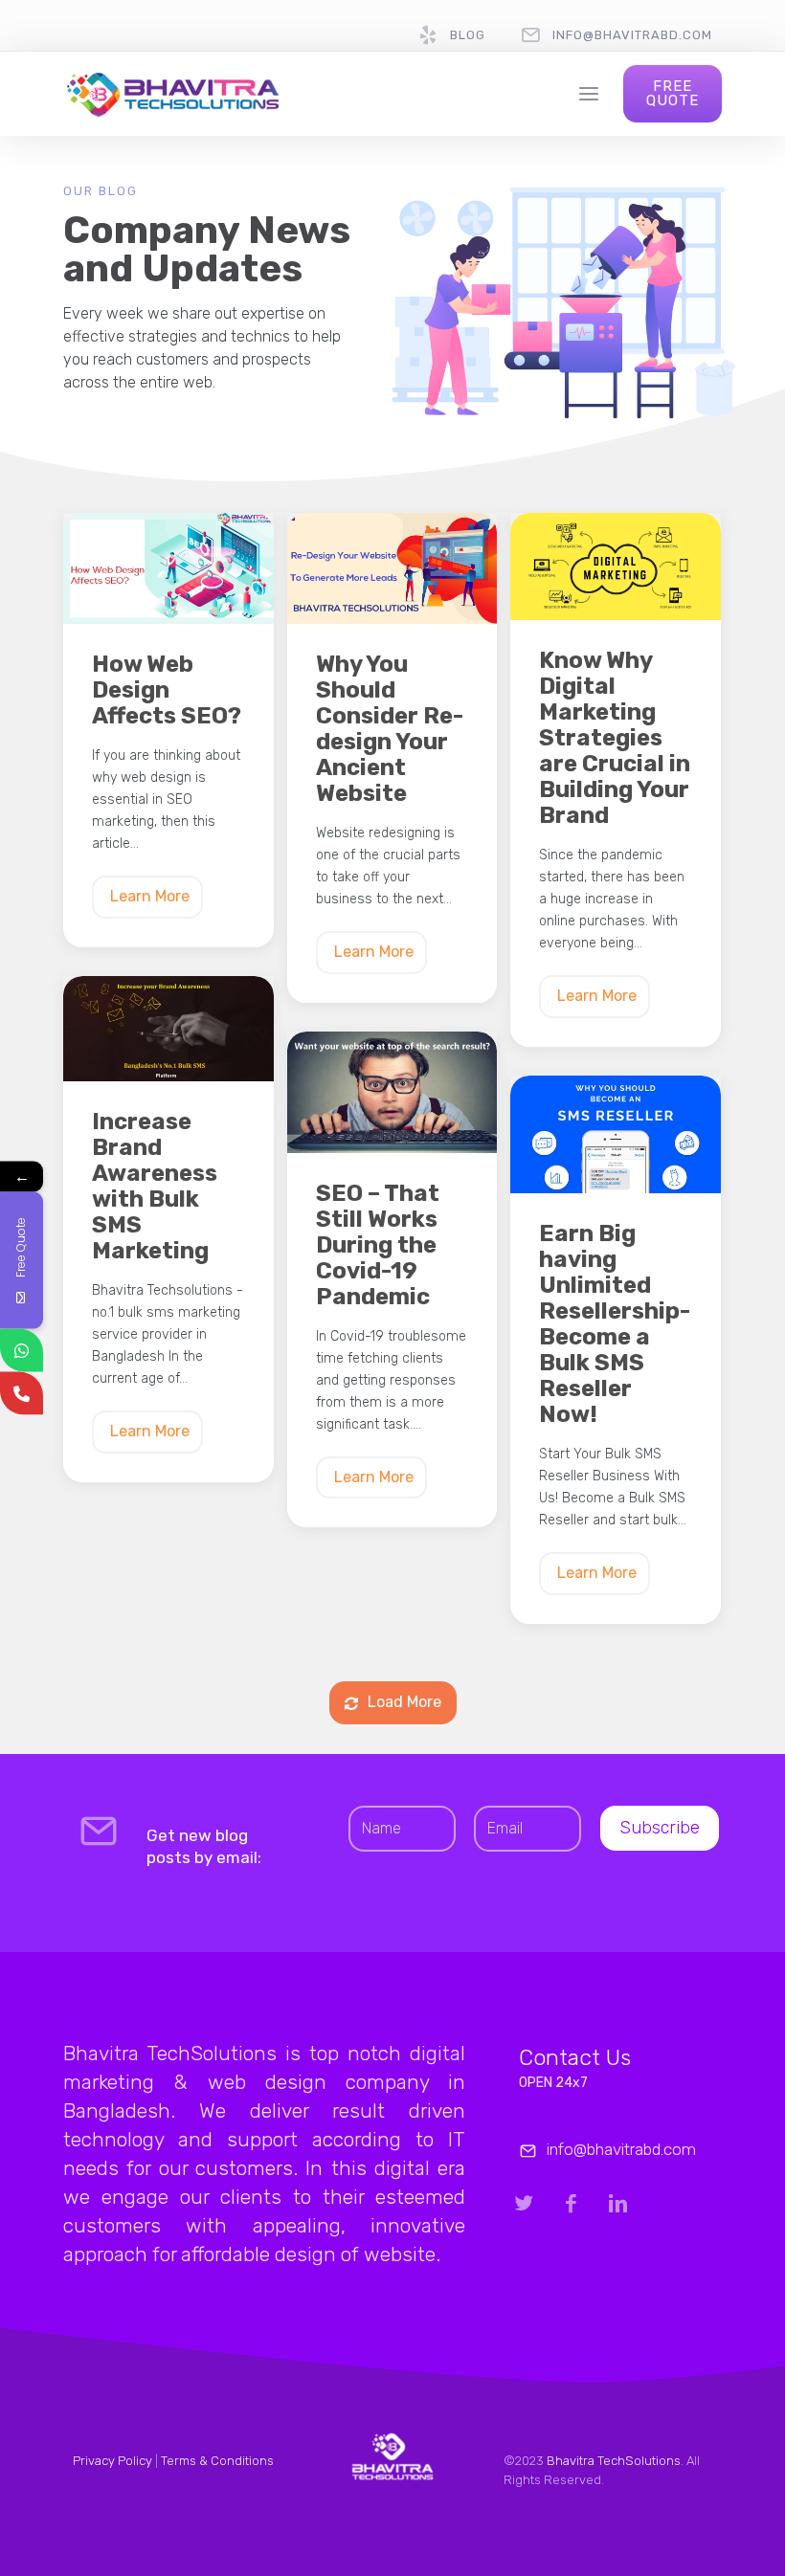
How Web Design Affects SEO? (167, 690)
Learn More (150, 896)
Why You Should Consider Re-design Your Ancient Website (390, 729)
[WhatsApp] (22, 1351)
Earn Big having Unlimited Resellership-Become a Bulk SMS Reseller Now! (615, 1324)
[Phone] (22, 1394)
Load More (404, 1702)
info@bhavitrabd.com (632, 35)
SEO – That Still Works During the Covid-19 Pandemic (378, 1245)
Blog (468, 35)
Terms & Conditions (217, 2461)
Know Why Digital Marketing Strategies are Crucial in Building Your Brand (615, 738)
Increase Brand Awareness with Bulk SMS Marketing (155, 1187)
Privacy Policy (112, 2461)
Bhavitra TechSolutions (614, 2461)
